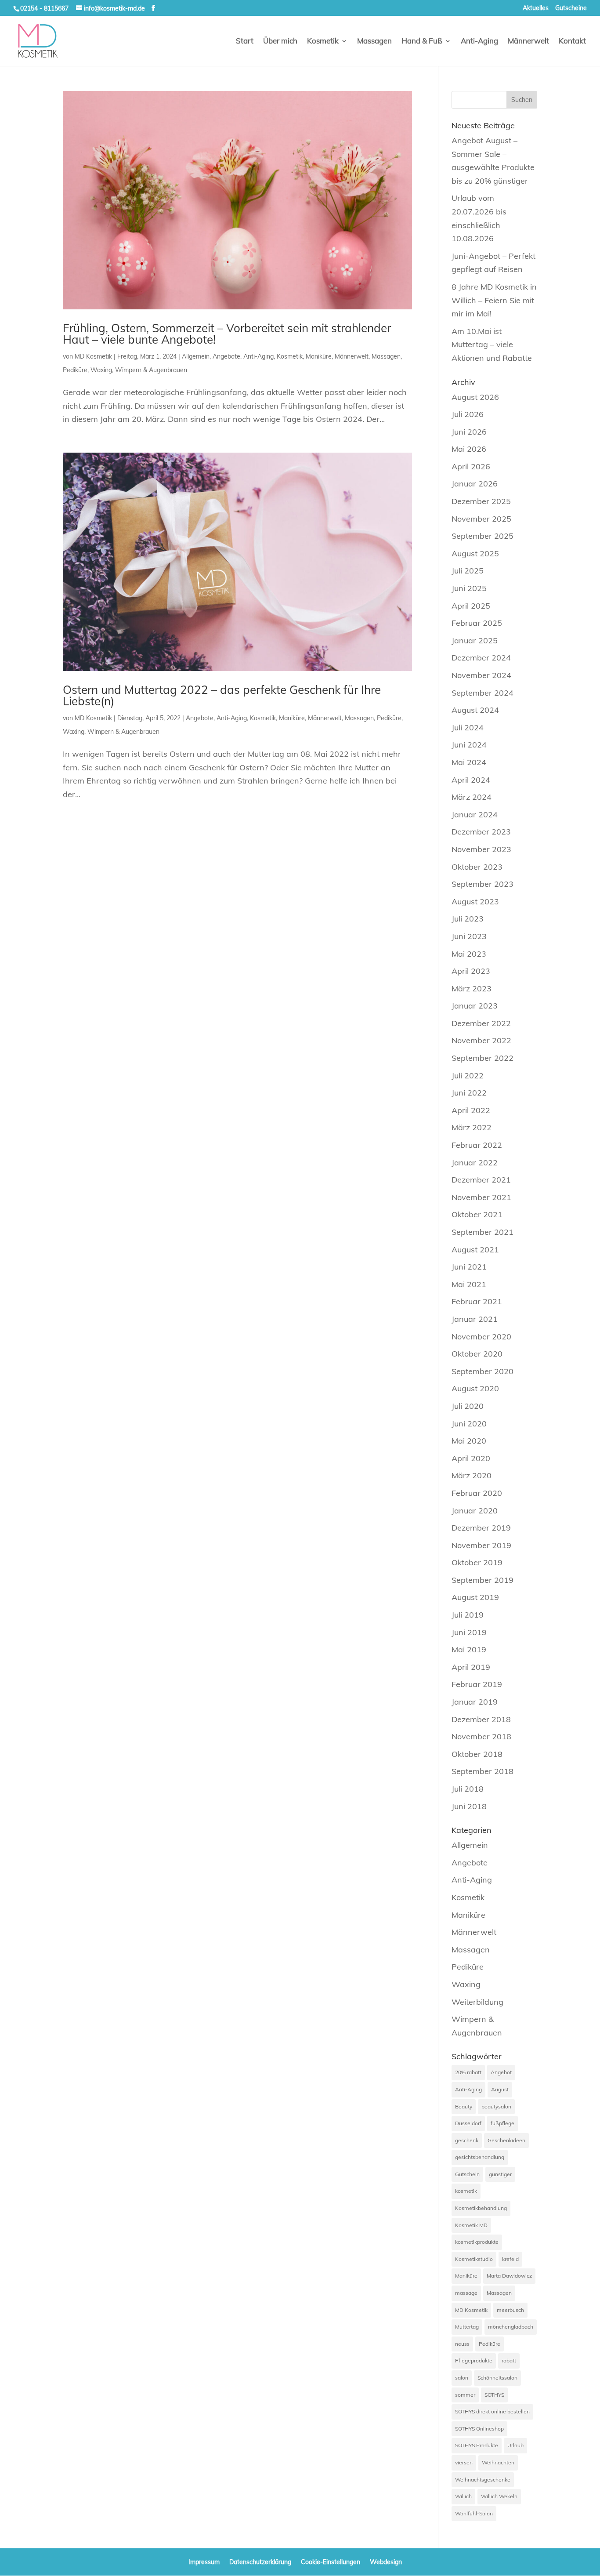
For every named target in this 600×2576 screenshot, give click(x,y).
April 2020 (471, 1458)
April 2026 (471, 466)
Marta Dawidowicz (509, 2276)
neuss (462, 2344)
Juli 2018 (468, 1789)
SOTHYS (494, 2395)
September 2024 (483, 693)
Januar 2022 (475, 1163)
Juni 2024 (469, 745)
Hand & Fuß (422, 42)
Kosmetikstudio (474, 2259)
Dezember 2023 (481, 832)
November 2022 (481, 1040)
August (500, 2089)
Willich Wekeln (499, 2496)
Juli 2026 (468, 414)
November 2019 (481, 1545)
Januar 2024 (475, 815)
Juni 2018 (469, 1806)
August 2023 (475, 902)
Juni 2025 (469, 588)
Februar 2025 (477, 623)
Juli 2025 (468, 571)
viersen (464, 2462)
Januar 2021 (475, 1319)
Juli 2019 (468, 1615)
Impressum (204, 2562)
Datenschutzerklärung (260, 2562)
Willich (463, 2496)
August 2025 (475, 553)
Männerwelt (528, 42)
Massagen (374, 42)
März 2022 (472, 1127)
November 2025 (481, 519)
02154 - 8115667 (44, 8)
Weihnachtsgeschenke (483, 2480)
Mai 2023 (469, 954)
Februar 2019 (477, 1684)
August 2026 (475, 397)
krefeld (510, 2259)
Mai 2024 (469, 762)
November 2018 (481, 1736)
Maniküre (319, 356)
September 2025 (483, 536)
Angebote (226, 356)
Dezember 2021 (481, 1180)
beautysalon (496, 2106)
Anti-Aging (479, 42)
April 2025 (471, 606)
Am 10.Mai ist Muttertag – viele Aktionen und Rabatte (492, 345)
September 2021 (483, 1232)
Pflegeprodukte (474, 2360)
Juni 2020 (469, 1424)
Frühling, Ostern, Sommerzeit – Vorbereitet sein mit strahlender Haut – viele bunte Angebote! (227, 334)
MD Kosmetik (93, 356)
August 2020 (475, 1388)
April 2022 (471, 1110)
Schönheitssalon (497, 2378)
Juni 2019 (469, 1632)
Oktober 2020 (477, 1354)
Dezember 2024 (481, 658)
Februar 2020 (477, 1493)
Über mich (280, 42)
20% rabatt (468, 2072)
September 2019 (483, 1580)
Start (245, 42)
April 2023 (471, 971)
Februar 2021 (477, 1301)
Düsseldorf (468, 2123)
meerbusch (510, 2310)
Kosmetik (323, 42)
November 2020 (481, 1337)
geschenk (467, 2140)
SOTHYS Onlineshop (479, 2429)
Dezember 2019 (481, 1528)
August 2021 (475, 1250)
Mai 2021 (469, 1284)
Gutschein (467, 2174)
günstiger (500, 2174)
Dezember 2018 (481, 1719)
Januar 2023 (475, 1006)
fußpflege (502, 2123)
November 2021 (481, 1197)
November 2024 (481, 675)
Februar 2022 (477, 1145)
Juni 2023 (469, 936)
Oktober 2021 (477, 1214)
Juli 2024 (468, 727)
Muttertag (467, 2327)
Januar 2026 (475, 484)
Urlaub (515, 2445)
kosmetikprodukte (477, 2242)
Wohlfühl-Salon (474, 2513)
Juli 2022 (468, 1076)
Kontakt (572, 42)
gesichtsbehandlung (480, 2157)
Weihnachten (498, 2462)
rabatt (509, 2360)
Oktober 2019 (477, 1562)
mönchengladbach (511, 2327)
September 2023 (483, 884)
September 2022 (483, 1058)
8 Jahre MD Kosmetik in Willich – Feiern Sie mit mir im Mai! (494, 300)
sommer (465, 2395)
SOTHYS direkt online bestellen (492, 2411)
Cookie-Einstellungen (331, 2562)
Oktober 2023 (477, 867)
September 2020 (483, 1371)
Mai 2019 (469, 1649)
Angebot (501, 2072)
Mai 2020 (469, 1441)
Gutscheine (571, 8)
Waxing (101, 370)
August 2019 (475, 1597)
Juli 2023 (468, 919)
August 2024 (475, 710)
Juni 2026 (469, 432)
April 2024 (471, 780)
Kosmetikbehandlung (481, 2208)
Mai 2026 (469, 449)
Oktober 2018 (477, 1754)
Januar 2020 (475, 1511)
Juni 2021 (469, 1267)
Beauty (464, 2106)
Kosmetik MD (471, 2225)
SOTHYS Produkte (477, 2445)
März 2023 (472, 989)
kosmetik (466, 2191)
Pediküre (75, 370)
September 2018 (483, 1771)
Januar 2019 (475, 1702)
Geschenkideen (506, 2140)
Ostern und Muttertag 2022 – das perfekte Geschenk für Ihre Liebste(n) (222, 695)
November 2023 (481, 849)
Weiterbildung (477, 2002)
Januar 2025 (475, 640)
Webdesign (386, 2562)
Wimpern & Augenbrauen (151, 370)
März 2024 (472, 797)
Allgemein (196, 356)
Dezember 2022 (481, 1023)
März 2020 (472, 1475)
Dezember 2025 (481, 501)
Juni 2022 (469, 1093)
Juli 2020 (468, 1406)
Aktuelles (536, 8)
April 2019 (471, 1667)
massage (466, 2293)
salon (462, 2378)
